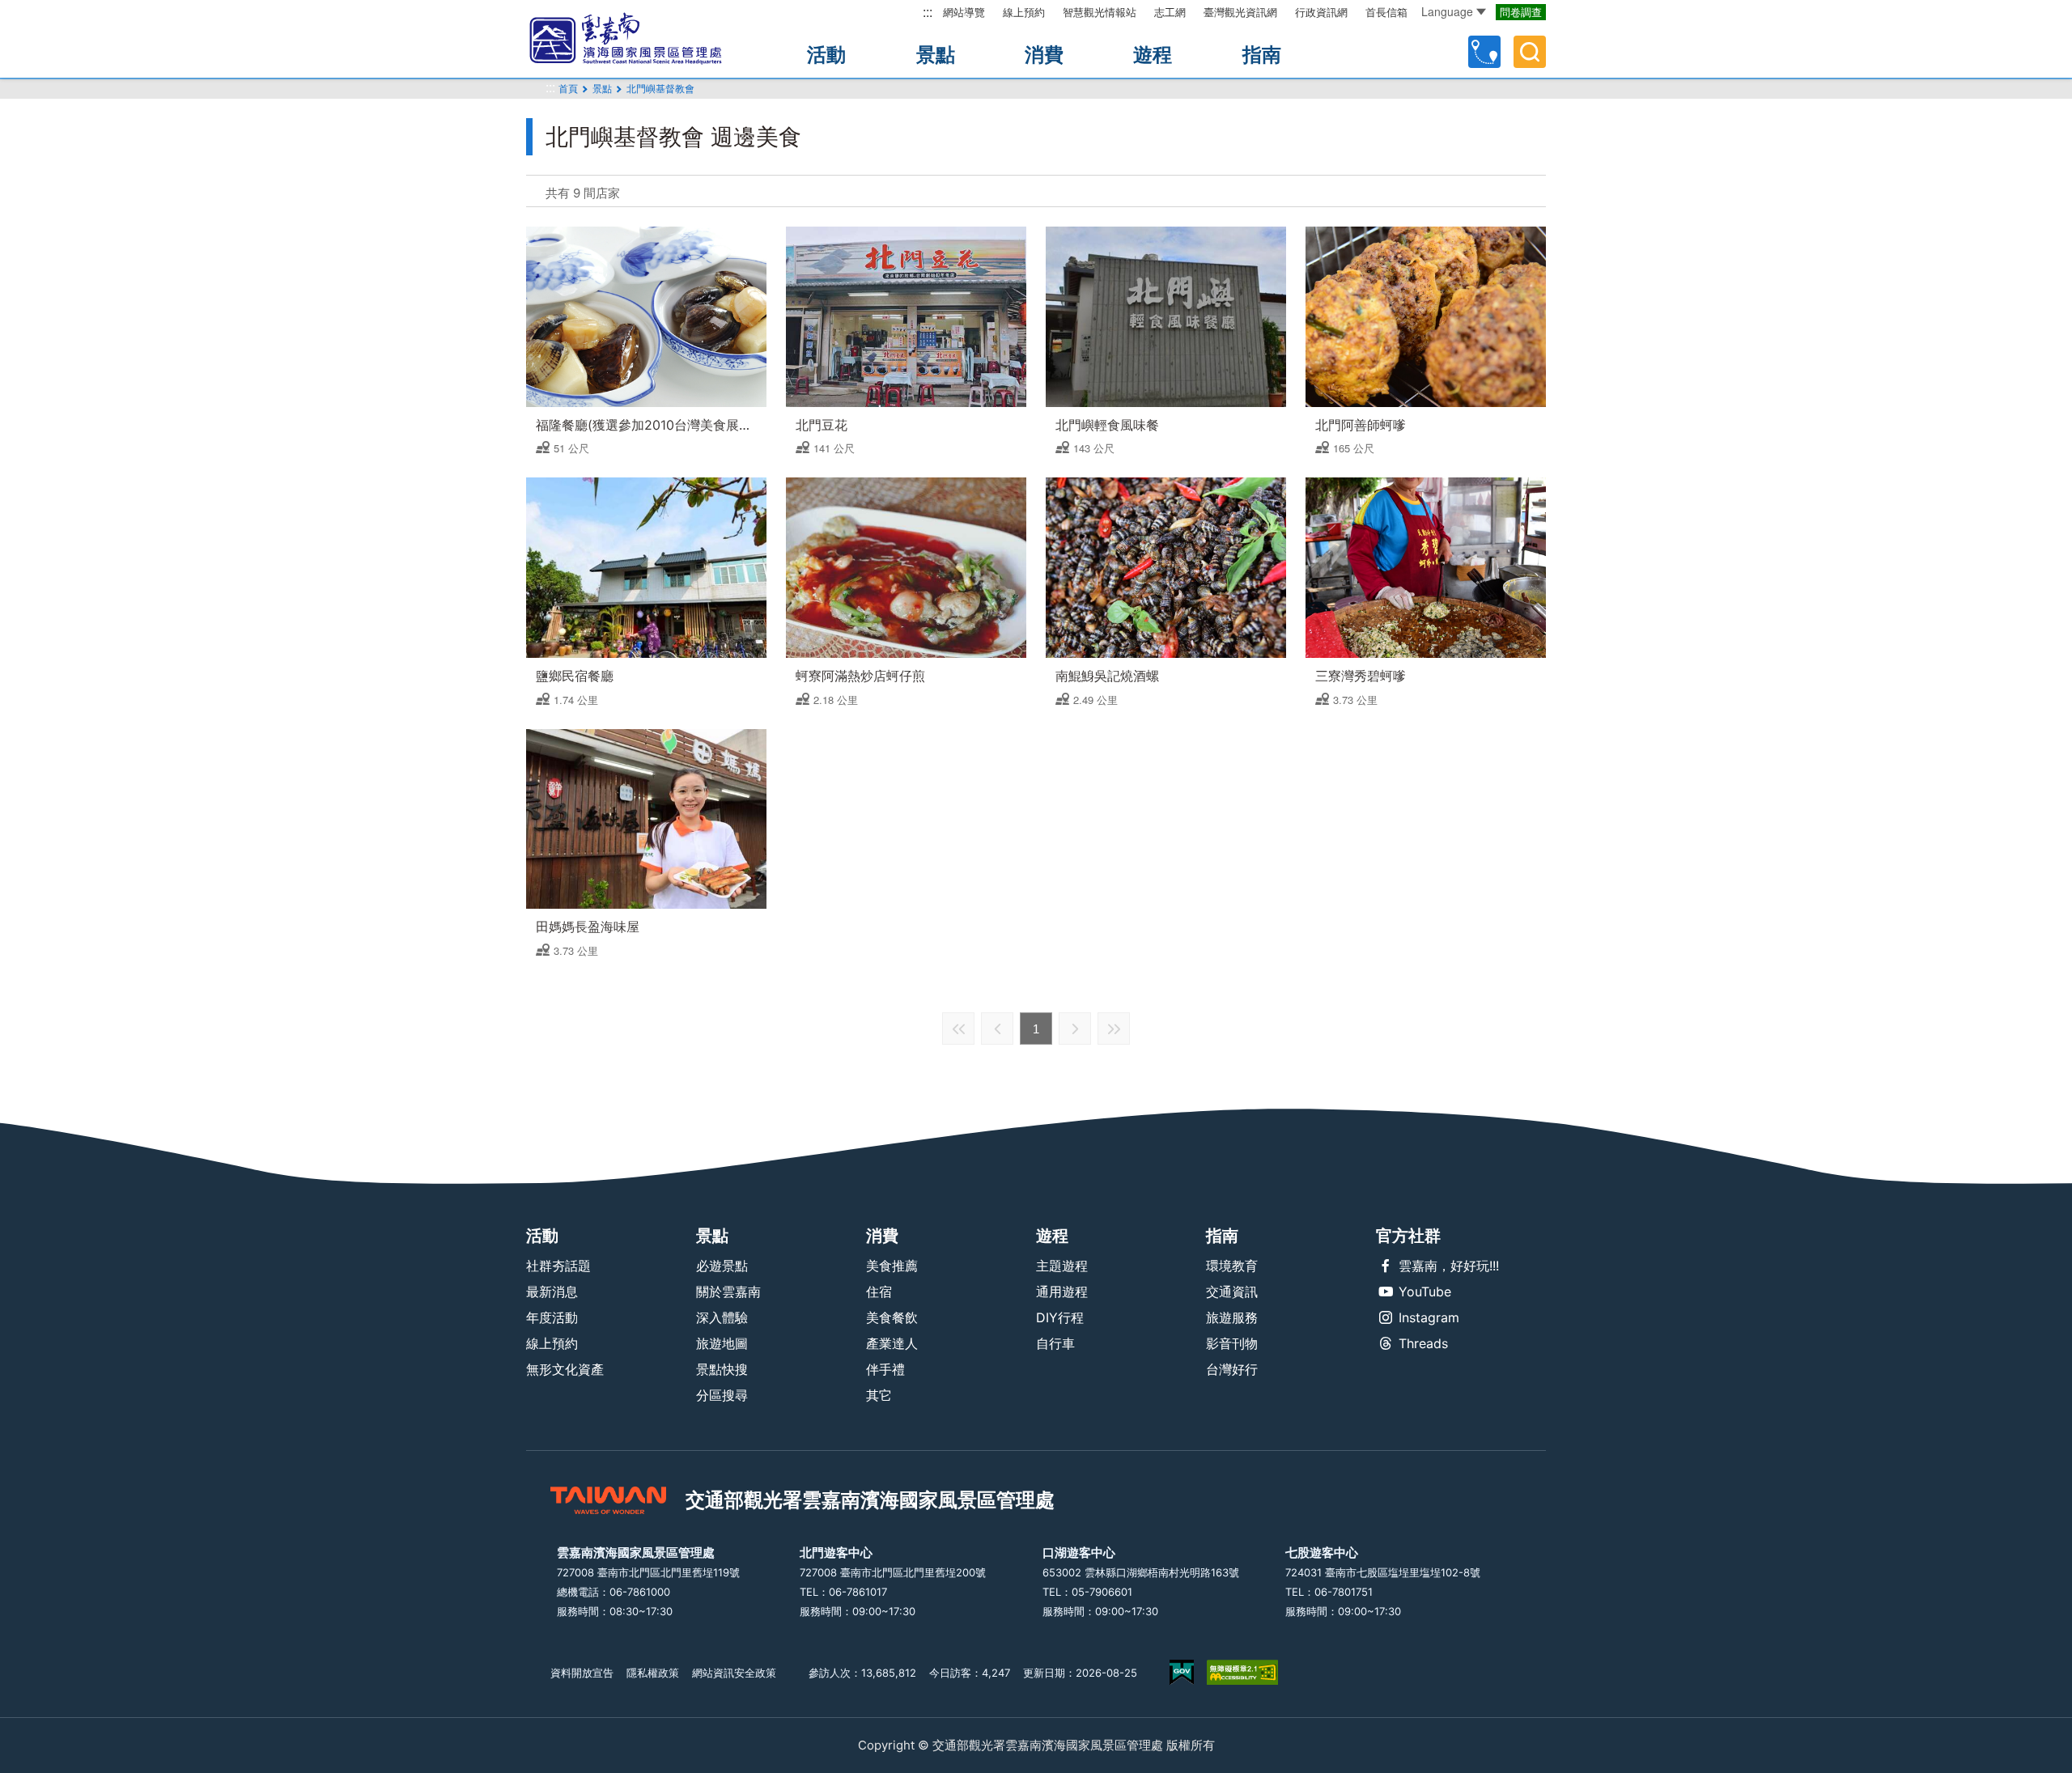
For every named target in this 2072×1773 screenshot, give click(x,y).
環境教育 (1232, 1266)
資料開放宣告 (582, 1673)
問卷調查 (1521, 12)
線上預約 (1024, 12)
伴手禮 (885, 1369)
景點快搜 (722, 1369)
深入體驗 (722, 1317)
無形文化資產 (565, 1369)
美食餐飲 (892, 1317)
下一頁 (1075, 1029)
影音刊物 (1232, 1343)
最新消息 (552, 1292)
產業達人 (892, 1343)
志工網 (1170, 12)
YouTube (1425, 1292)
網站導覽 (964, 12)
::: (928, 12)
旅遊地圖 (722, 1343)
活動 (826, 55)
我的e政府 (1182, 1672)
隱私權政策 (653, 1673)
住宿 (879, 1292)
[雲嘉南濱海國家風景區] (639, 39)
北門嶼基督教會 (660, 89)
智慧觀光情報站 (1100, 12)
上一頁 (997, 1029)
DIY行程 (1060, 1317)
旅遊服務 (1232, 1317)
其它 (879, 1395)
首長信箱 (1386, 12)
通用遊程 (1062, 1292)
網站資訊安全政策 (734, 1673)
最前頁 (958, 1029)
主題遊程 (1062, 1266)
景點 (936, 55)
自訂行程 (1484, 52)
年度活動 (552, 1317)
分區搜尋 (722, 1395)
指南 (1262, 55)
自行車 (1055, 1343)
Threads (1423, 1343)
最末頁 (1114, 1029)
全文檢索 (1530, 52)
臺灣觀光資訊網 (1240, 12)
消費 (1044, 55)
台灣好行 (1232, 1369)
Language (1447, 11)
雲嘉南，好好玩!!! (1449, 1266)
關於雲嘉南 (728, 1292)
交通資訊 (1232, 1292)
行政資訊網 (1321, 12)
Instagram (1429, 1317)
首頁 (568, 89)
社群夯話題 (558, 1266)
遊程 (1153, 55)
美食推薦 (892, 1266)
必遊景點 (722, 1266)
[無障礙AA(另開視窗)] (1242, 1672)
